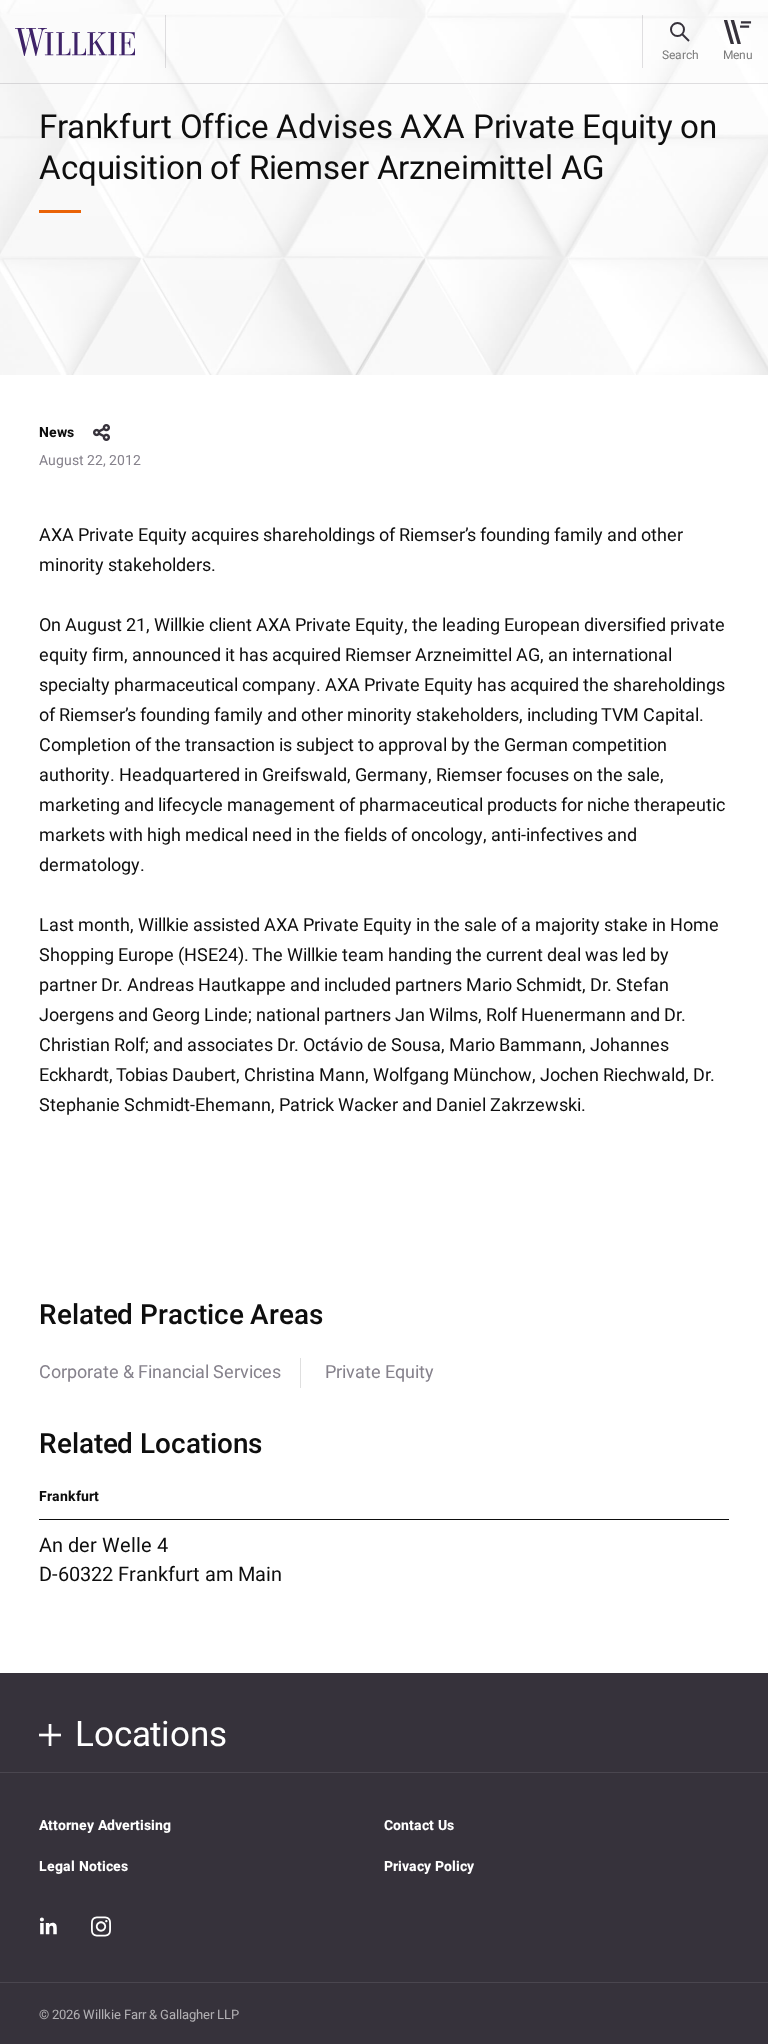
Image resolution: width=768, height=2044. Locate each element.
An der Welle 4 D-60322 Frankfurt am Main (160, 1560)
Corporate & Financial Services (160, 1372)
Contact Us (419, 1825)
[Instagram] (101, 1926)
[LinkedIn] (49, 1927)
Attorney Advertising (105, 1825)
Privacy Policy (429, 1866)
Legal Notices (83, 1866)
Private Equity (379, 1372)
